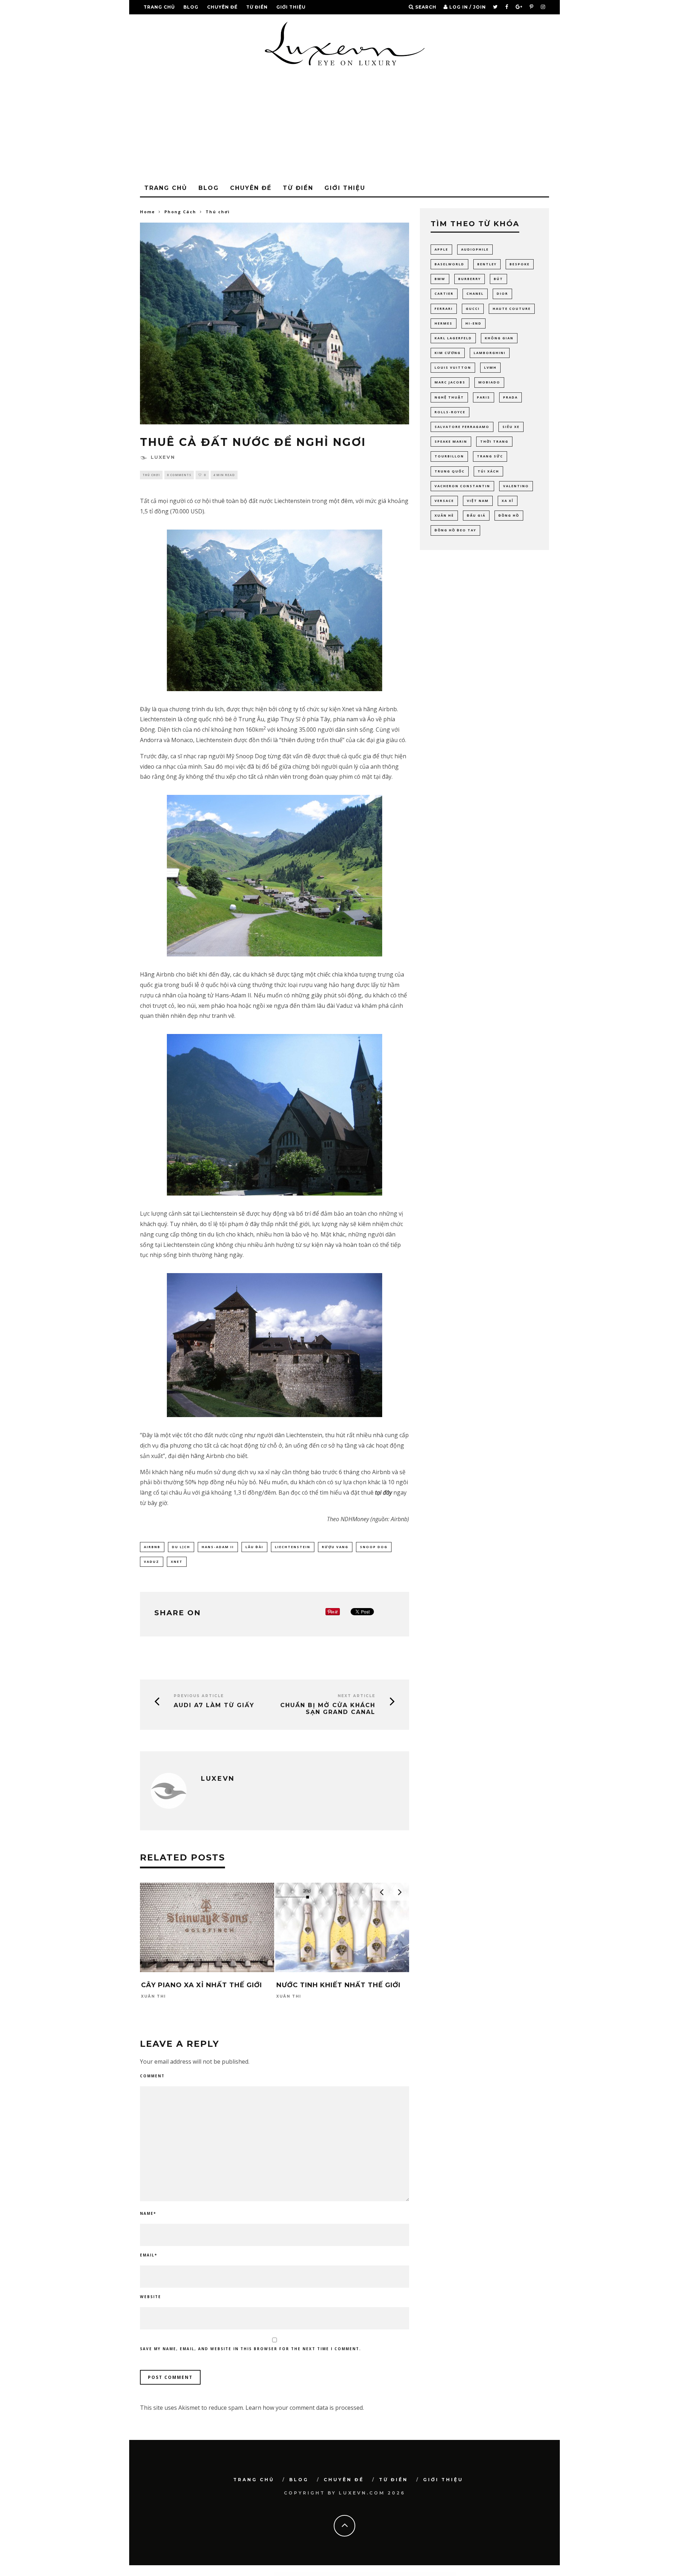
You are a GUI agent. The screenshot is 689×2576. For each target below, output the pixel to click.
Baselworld (449, 264)
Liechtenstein (293, 1547)
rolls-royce (450, 412)
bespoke (520, 264)
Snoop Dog (374, 1547)
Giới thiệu (291, 7)
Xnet (177, 1562)
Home (147, 212)
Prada (510, 397)
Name (148, 2213)
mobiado (489, 382)
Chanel (475, 294)
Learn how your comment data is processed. (305, 2408)
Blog (191, 7)
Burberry (470, 279)
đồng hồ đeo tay (455, 530)
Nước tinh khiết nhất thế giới (338, 1985)
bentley (487, 264)
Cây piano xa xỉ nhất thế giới (201, 1985)
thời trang (494, 441)
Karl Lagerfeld (453, 338)
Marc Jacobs (450, 382)
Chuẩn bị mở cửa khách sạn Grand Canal (328, 1709)
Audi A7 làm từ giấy (214, 1705)
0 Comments (179, 475)
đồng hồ (509, 515)
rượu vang (335, 1547)
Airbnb (152, 1547)
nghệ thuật (449, 397)
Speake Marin (451, 441)
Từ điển (257, 7)
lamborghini (490, 353)
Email (149, 2255)
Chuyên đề (222, 7)
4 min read (224, 475)
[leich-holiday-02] (275, 876)
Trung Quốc (450, 471)
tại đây (383, 1492)
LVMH (490, 367)
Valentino (516, 486)
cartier (444, 294)
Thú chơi (151, 475)
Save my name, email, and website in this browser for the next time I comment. (250, 2349)
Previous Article (199, 1696)
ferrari (444, 309)
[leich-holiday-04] (275, 1345)
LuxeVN (163, 457)
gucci (473, 309)
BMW (440, 279)
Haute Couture (512, 309)
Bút (498, 279)
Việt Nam (478, 501)
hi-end (474, 323)
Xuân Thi (153, 1996)
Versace (444, 501)
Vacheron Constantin (462, 486)
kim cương (448, 353)
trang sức (490, 456)
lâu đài (254, 1547)
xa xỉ (508, 501)
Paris (484, 397)
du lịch (181, 1547)
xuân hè (444, 515)
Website (151, 2297)
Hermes (444, 323)
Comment (152, 2076)
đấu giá (476, 515)
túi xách (488, 471)
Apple (441, 249)
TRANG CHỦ (159, 7)
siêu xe (511, 427)
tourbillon (449, 456)
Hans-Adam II (218, 1547)
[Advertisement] (344, 126)
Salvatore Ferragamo (462, 427)
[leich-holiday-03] (275, 1115)
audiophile (475, 249)
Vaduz (152, 1562)
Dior (502, 294)
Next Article (357, 1696)
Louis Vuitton (453, 367)
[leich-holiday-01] (275, 610)
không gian (499, 338)
